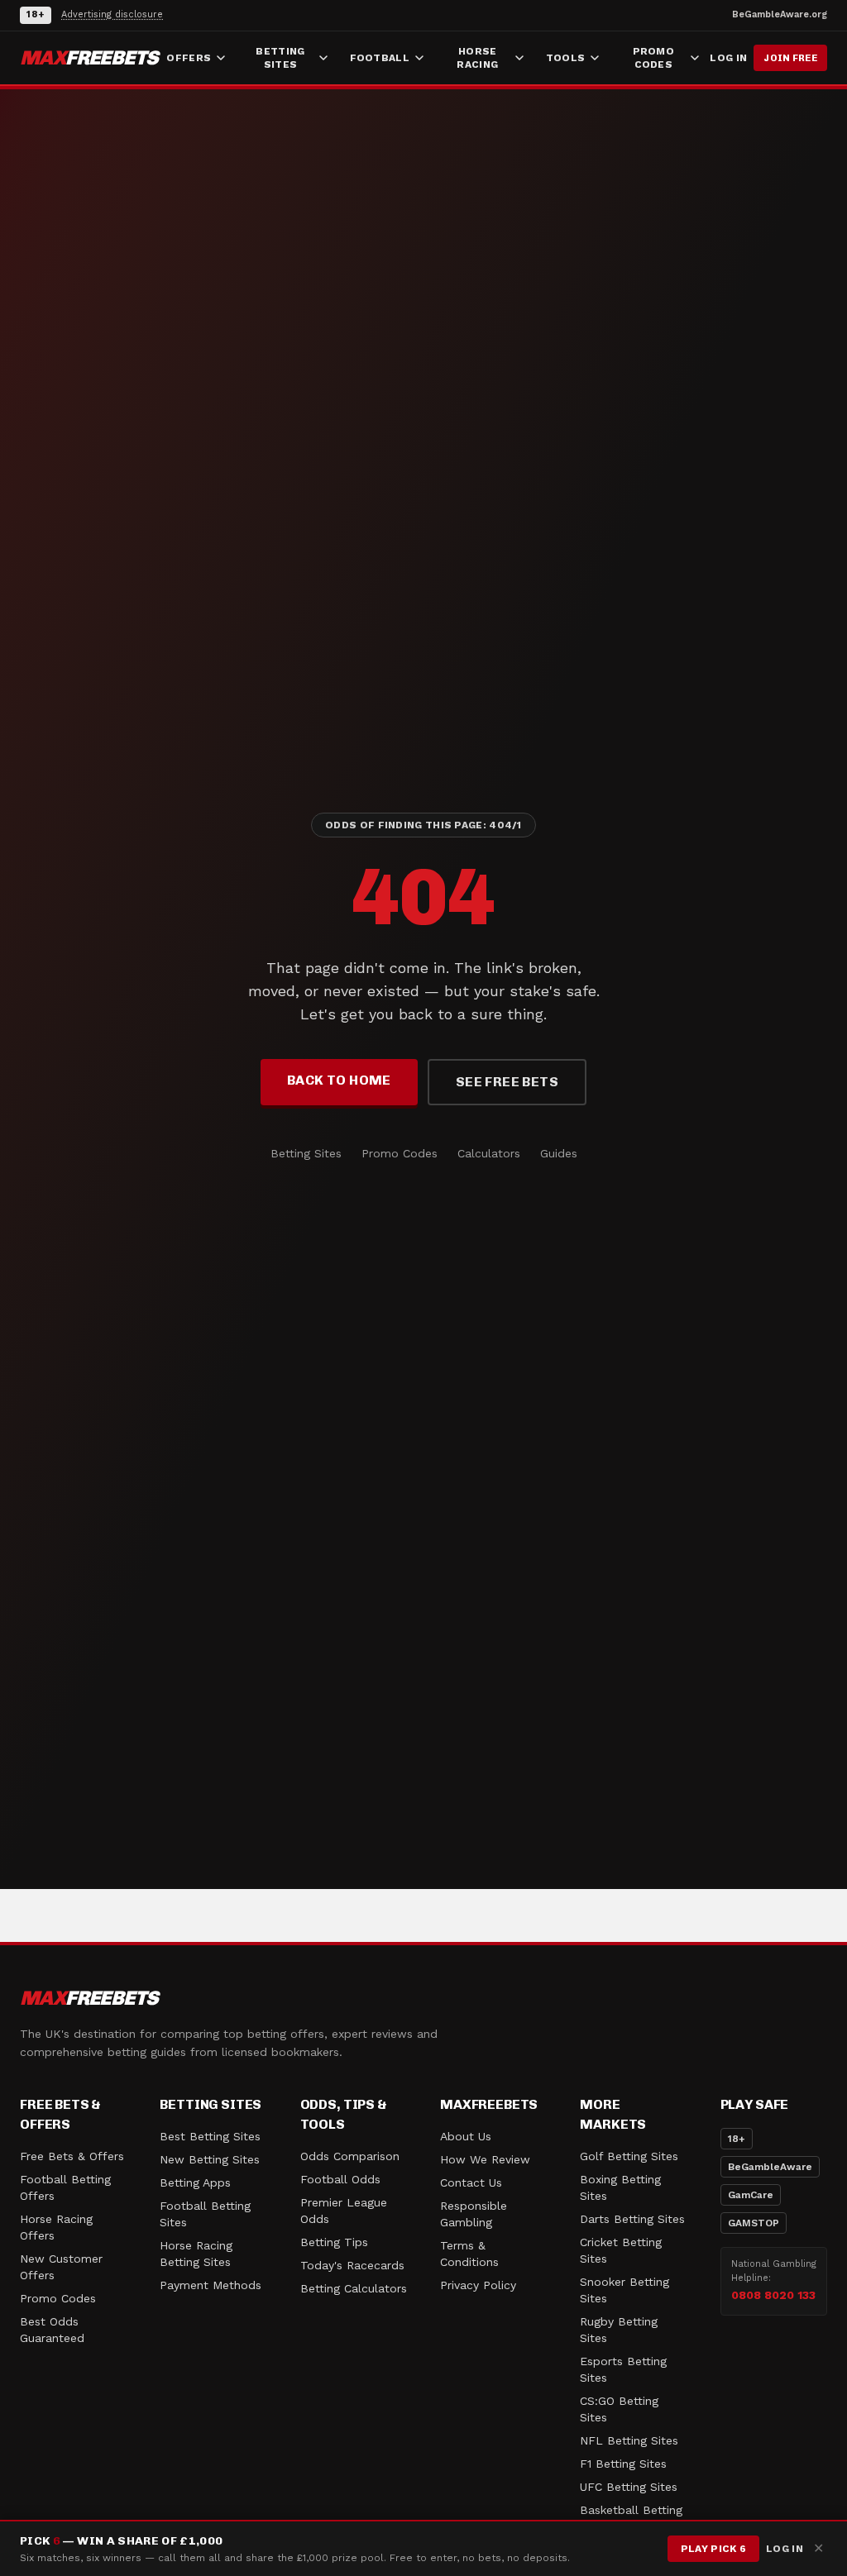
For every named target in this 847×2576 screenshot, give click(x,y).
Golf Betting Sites (629, 2156)
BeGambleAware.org (780, 14)
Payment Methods (211, 2285)
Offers (189, 58)
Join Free (790, 58)
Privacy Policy (478, 2285)
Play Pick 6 (713, 2549)
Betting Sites (280, 58)
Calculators (489, 1153)
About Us (466, 2136)
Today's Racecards (352, 2265)
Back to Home (339, 1080)
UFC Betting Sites (629, 2487)
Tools (566, 58)
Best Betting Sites (210, 2136)
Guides (559, 1153)
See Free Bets (507, 1082)
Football (380, 58)
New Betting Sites (210, 2159)
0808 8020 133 (773, 2295)
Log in (728, 58)
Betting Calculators (354, 2288)
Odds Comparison (350, 2156)
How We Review (485, 2159)
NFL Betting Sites (629, 2440)
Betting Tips (334, 2242)
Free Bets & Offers (72, 2156)
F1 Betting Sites (623, 2464)
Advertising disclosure (112, 14)
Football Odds (340, 2179)
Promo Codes (654, 58)
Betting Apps (195, 2182)
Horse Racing (477, 58)
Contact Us (471, 2182)
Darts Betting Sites (632, 2219)
